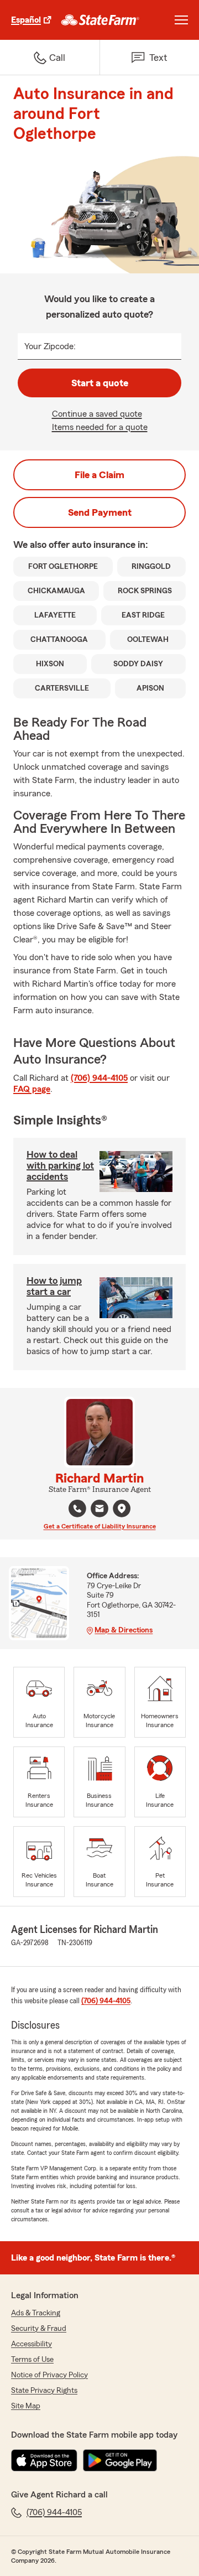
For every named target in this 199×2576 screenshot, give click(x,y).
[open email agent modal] (99, 1510)
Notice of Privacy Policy (49, 2375)
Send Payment (100, 512)
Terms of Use (32, 2360)
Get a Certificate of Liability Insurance (100, 1526)
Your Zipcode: (50, 346)
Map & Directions (124, 1630)
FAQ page (32, 1089)
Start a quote (100, 383)
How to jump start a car (54, 1286)
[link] (100, 20)
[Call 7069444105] (77, 1509)
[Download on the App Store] (44, 2460)
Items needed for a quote (100, 427)
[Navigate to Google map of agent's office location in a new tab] (122, 1509)
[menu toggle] (181, 20)
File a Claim (99, 475)
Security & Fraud (39, 2329)
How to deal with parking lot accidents (60, 1165)
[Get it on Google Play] (120, 2460)
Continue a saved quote (97, 414)
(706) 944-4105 (99, 1078)
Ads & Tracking (36, 2313)
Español (26, 20)
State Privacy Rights (44, 2391)
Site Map (26, 2406)
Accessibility (32, 2344)
